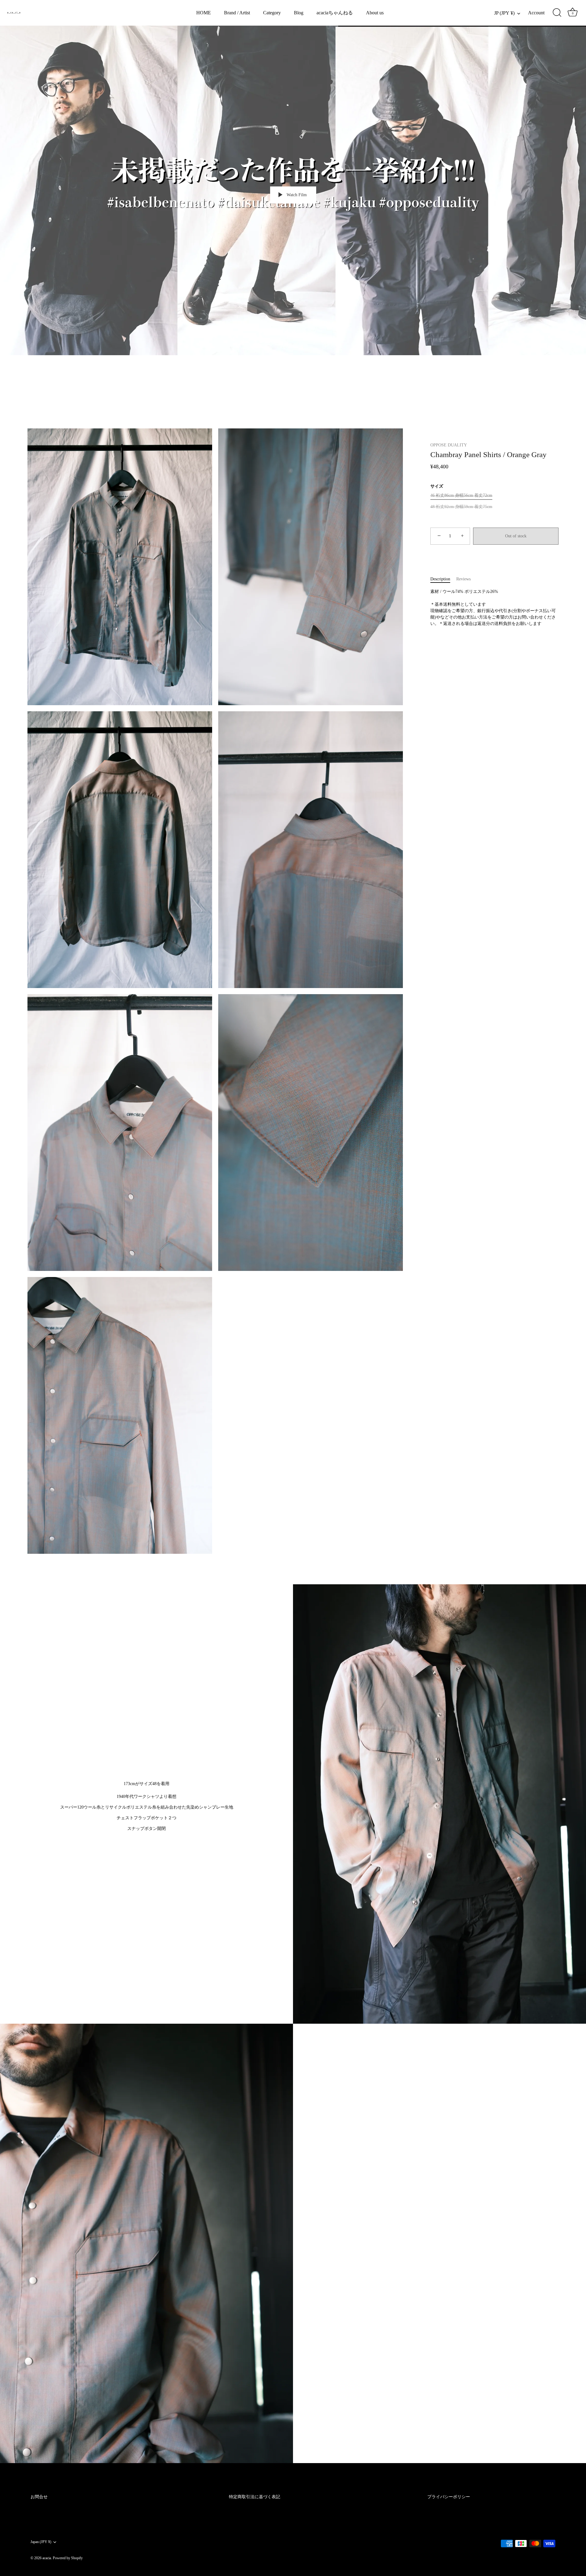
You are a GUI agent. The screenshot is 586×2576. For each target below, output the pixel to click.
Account (536, 13)
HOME (204, 13)
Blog (299, 13)
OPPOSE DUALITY (449, 445)
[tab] (443, 579)
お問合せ (39, 2497)
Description (440, 579)
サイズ (437, 486)
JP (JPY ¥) (504, 13)
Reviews (463, 579)
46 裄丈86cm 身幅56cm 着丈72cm (461, 495)
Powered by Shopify (68, 2558)
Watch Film (296, 195)
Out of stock (516, 536)
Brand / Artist (237, 13)
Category (272, 13)
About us (375, 13)
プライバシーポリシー (449, 2497)
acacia (47, 2558)
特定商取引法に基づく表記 (255, 2497)
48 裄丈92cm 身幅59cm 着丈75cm (461, 507)
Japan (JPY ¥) (41, 2542)
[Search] (557, 13)
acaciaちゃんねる (335, 13)
